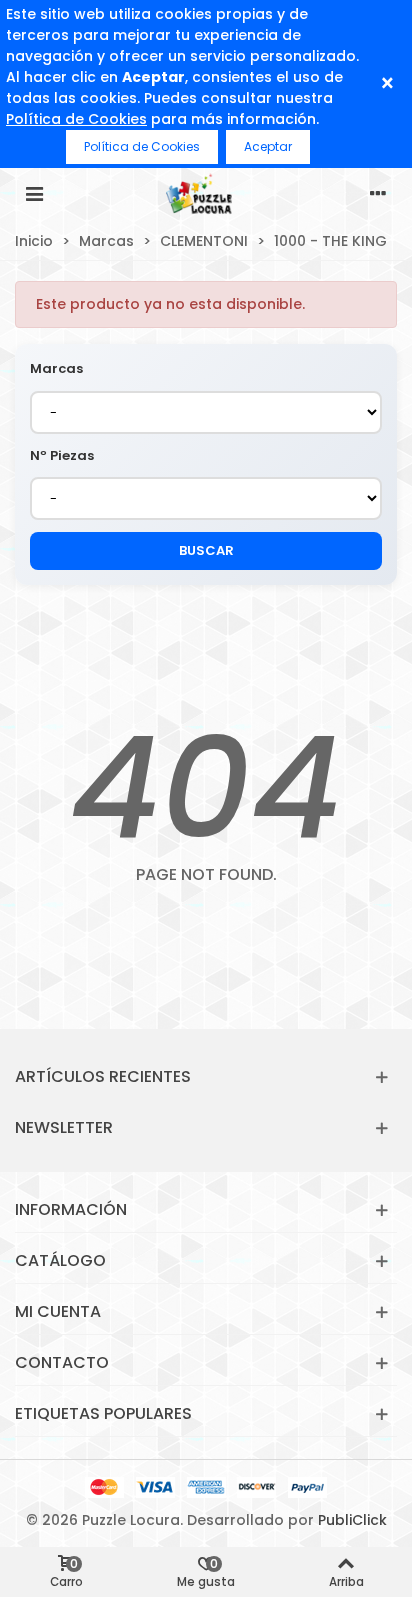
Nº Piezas (62, 455)
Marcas (56, 368)
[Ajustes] (378, 193)
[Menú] (34, 193)
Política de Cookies (76, 119)
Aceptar (268, 146)
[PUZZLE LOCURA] (206, 193)
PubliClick (352, 1520)
